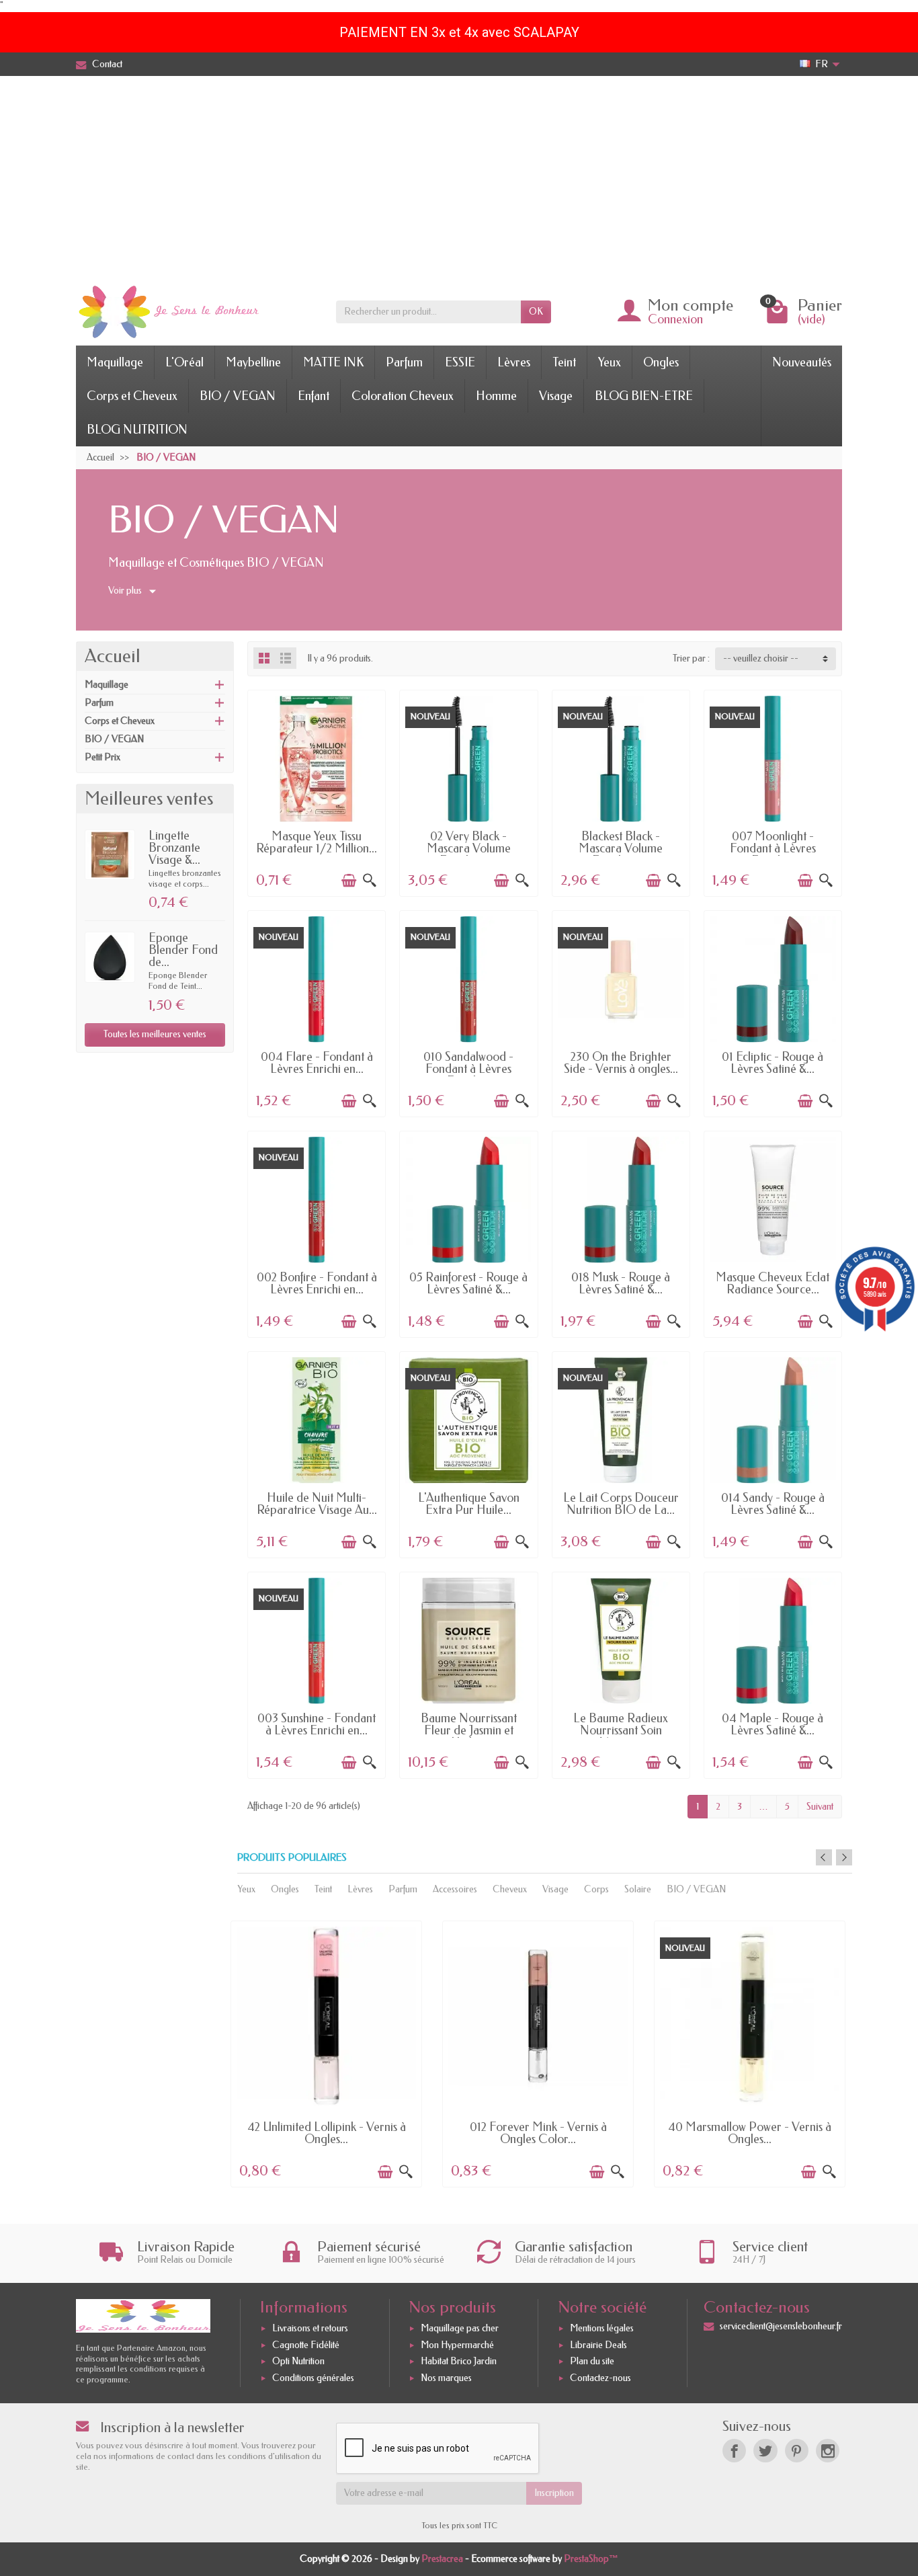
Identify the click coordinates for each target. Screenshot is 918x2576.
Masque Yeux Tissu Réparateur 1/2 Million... (317, 842)
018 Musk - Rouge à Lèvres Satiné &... (621, 1283)
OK (536, 312)
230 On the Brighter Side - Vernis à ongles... (621, 1063)
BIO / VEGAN (238, 396)
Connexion (675, 319)
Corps (596, 1889)
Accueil (113, 656)
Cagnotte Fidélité (306, 2345)
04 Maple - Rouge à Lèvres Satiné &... (773, 1724)
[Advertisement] (459, 177)
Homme (496, 396)
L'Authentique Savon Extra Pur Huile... (469, 1504)
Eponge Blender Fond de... (183, 950)
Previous (824, 1857)
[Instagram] (828, 2451)
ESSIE (460, 362)
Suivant (820, 1807)
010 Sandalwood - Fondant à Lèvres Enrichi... (468, 1069)
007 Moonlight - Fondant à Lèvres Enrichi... (773, 848)
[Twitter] (765, 2451)
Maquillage (115, 362)
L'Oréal (184, 362)
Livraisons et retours (310, 2328)
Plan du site (592, 2362)
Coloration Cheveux (403, 396)
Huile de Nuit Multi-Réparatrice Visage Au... (317, 1504)
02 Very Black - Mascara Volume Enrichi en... (469, 848)
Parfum (404, 362)
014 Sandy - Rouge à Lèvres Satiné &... (773, 1504)
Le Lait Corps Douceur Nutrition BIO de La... (621, 1504)
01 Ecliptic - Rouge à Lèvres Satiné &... (773, 1063)
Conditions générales (313, 2378)
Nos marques (446, 2378)
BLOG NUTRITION (137, 430)
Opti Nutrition (298, 2362)
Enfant (314, 396)
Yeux (610, 362)
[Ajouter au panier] (349, 881)
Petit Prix (102, 757)
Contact (107, 64)
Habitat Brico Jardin (459, 2362)
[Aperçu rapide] (370, 881)
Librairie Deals (598, 2345)
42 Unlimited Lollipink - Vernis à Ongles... (327, 2133)
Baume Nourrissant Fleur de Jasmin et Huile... (469, 1730)
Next (844, 1857)
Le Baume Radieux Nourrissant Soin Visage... (621, 1730)
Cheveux (510, 1889)
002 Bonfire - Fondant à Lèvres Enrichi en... (317, 1283)
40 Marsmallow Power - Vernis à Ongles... (750, 2133)
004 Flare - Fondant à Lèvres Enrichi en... (317, 1063)
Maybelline (253, 362)
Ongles (661, 362)
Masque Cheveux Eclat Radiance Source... (773, 1283)
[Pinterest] (797, 2451)
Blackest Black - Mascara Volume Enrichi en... (621, 848)
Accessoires (455, 1889)
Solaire (638, 1889)
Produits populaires (292, 1858)
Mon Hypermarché (457, 2345)
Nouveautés (802, 362)
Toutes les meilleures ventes (155, 1034)
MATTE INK (333, 362)
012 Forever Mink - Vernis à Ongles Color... (538, 2133)
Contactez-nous (600, 2378)
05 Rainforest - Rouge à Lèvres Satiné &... (468, 1283)
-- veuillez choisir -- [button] (761, 658)
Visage (556, 396)
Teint (564, 362)
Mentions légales (602, 2328)
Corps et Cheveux (132, 396)
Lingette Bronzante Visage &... (174, 848)
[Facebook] (734, 2451)
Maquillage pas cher (460, 2328)
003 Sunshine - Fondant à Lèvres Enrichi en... (317, 1724)
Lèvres (514, 362)
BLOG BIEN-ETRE (644, 396)
